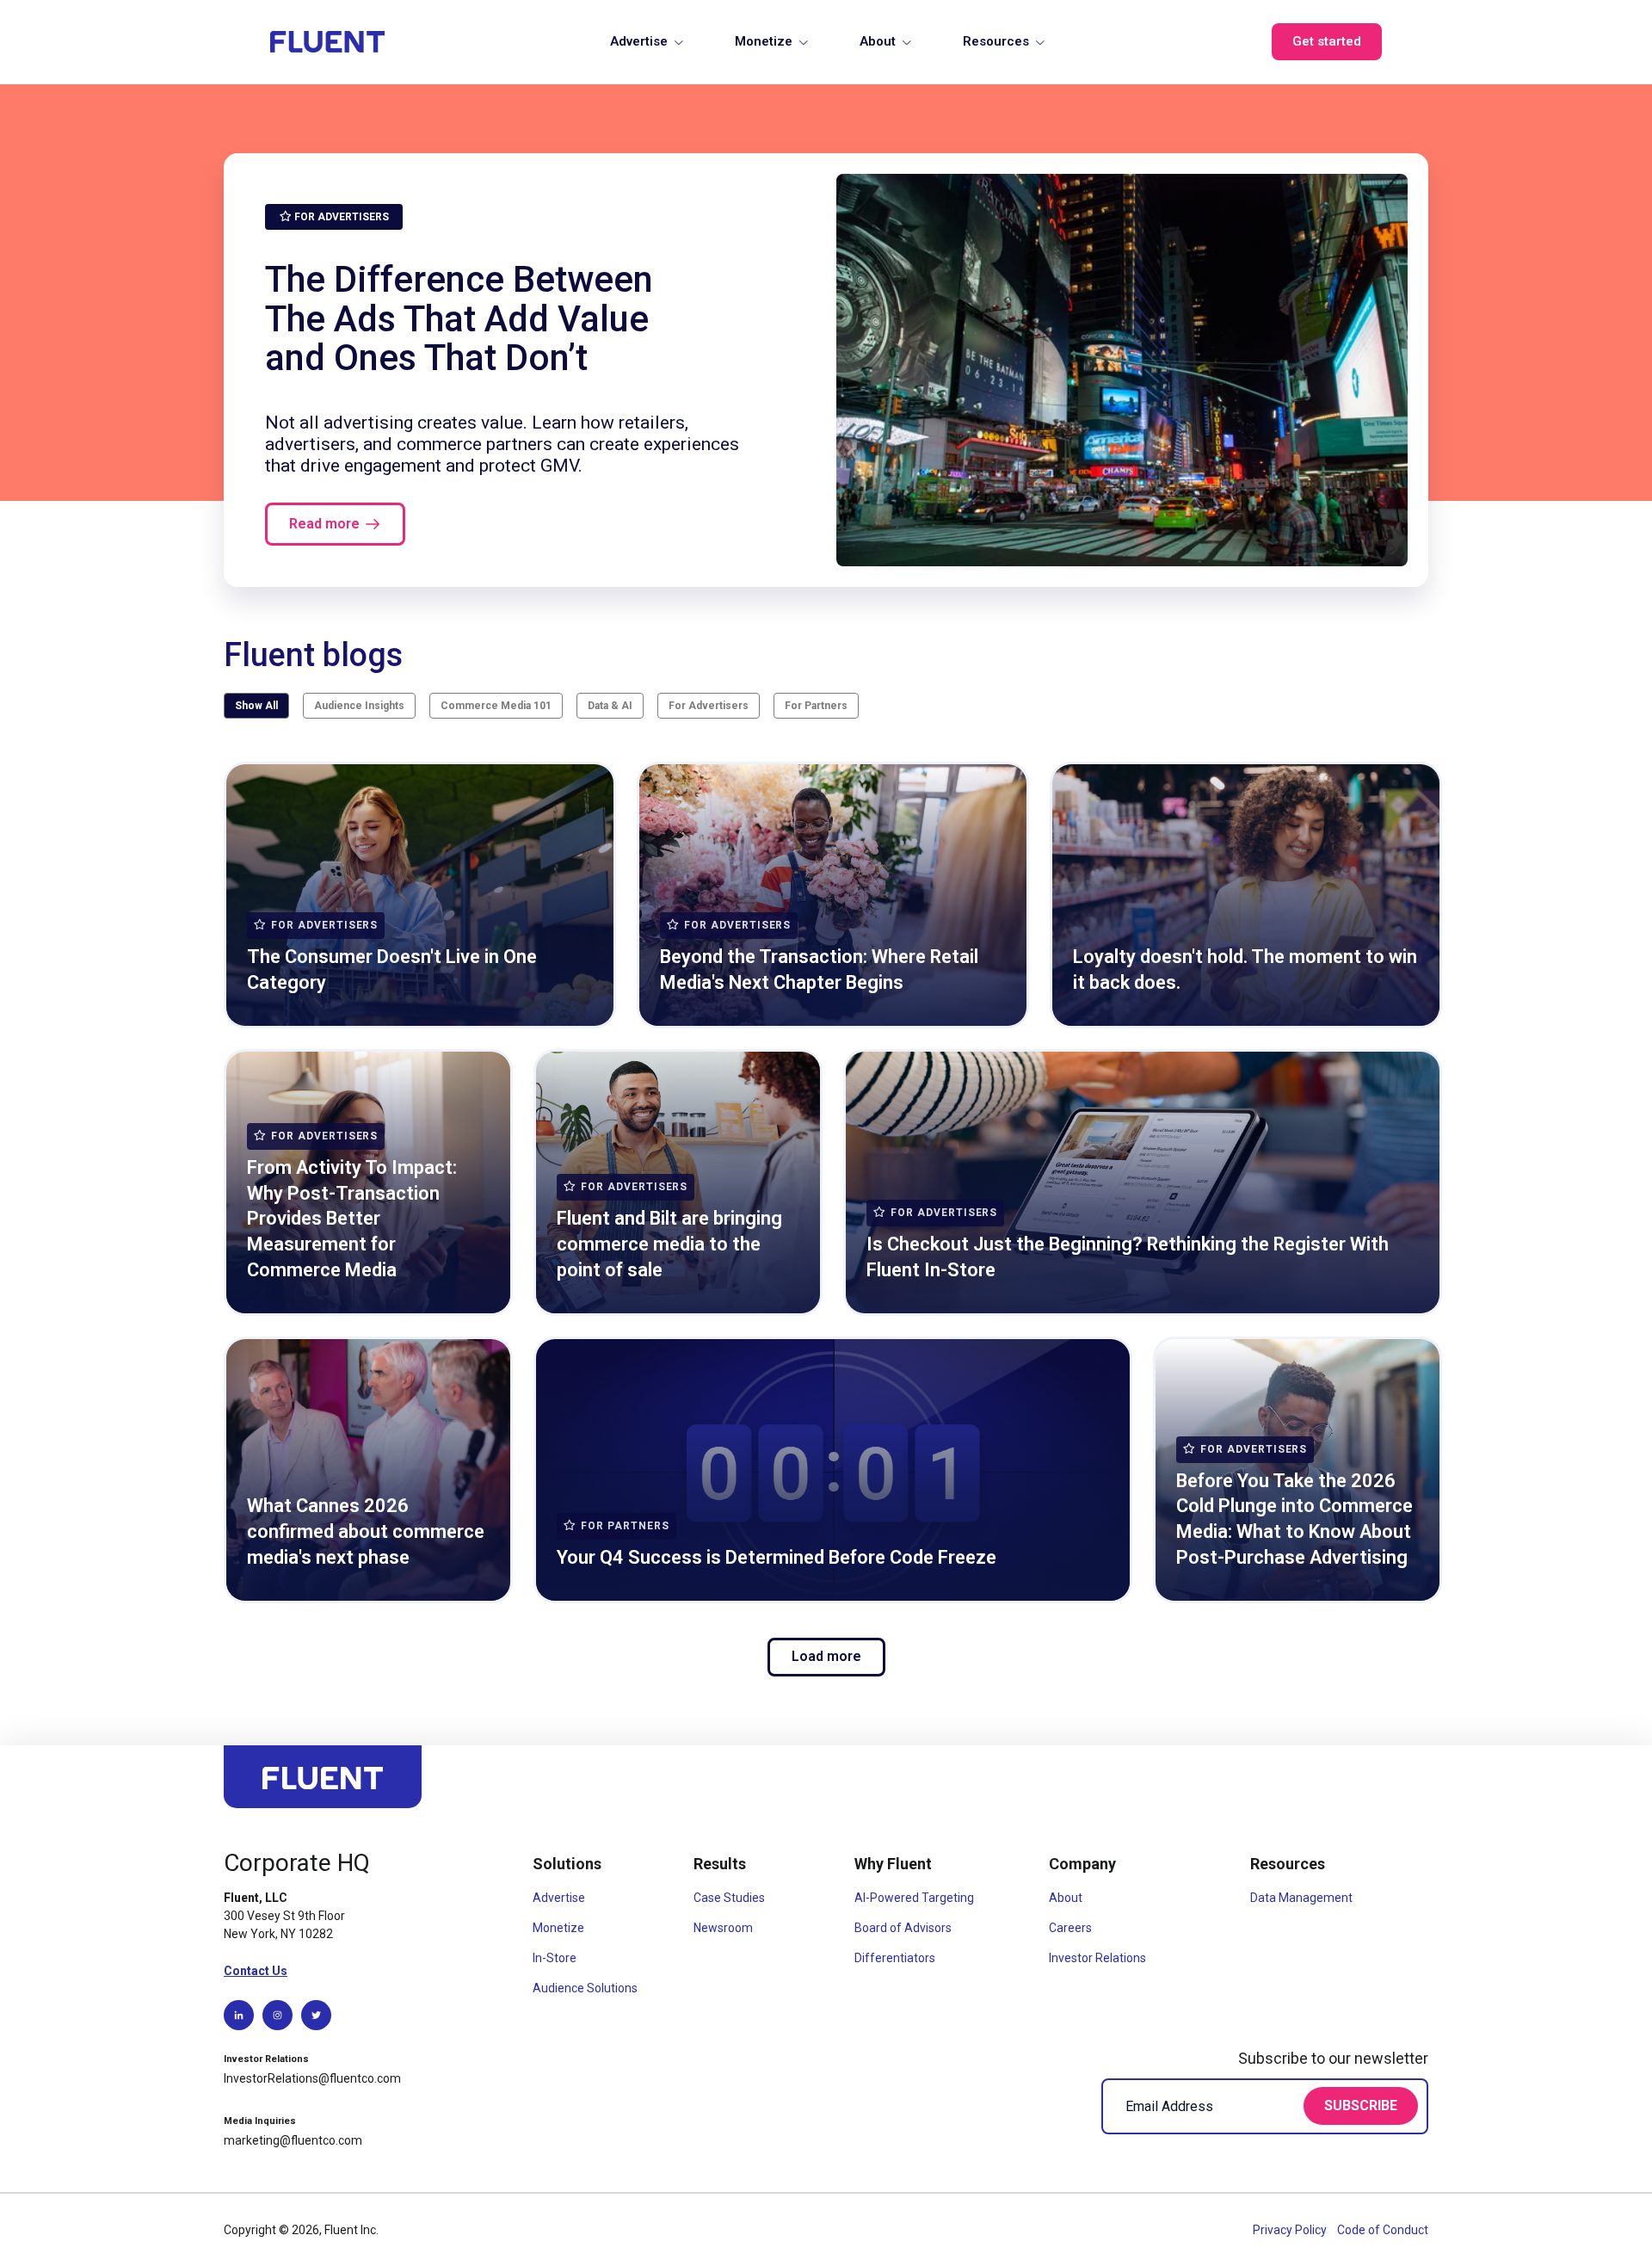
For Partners (816, 706)
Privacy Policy (1291, 2230)
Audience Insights (359, 706)
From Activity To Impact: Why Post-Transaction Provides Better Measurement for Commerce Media (352, 1218)
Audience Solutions (585, 1988)
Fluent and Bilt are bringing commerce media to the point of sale (669, 1244)
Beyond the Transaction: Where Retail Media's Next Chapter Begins (819, 969)
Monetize (764, 41)
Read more (324, 524)
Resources (996, 41)
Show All (256, 706)
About (878, 41)
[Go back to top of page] (323, 1784)
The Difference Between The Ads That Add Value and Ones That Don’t (459, 318)
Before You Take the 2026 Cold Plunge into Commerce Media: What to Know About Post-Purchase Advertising (1294, 1519)
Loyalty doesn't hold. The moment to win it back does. (1245, 969)
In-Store (555, 1958)
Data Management (1301, 1898)
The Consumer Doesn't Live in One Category (392, 969)
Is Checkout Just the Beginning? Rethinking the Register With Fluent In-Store (1128, 1257)
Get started (1327, 41)
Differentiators (895, 1958)
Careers (1070, 1928)
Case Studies (729, 1898)
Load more (826, 1656)
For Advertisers (709, 706)
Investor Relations (1097, 1958)
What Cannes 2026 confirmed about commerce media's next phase (366, 1531)
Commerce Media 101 (496, 706)
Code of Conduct (1383, 2230)
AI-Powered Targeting (914, 1898)
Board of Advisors (903, 1928)
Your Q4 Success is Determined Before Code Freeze (777, 1557)
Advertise (639, 41)
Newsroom (723, 1928)
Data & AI (610, 706)
